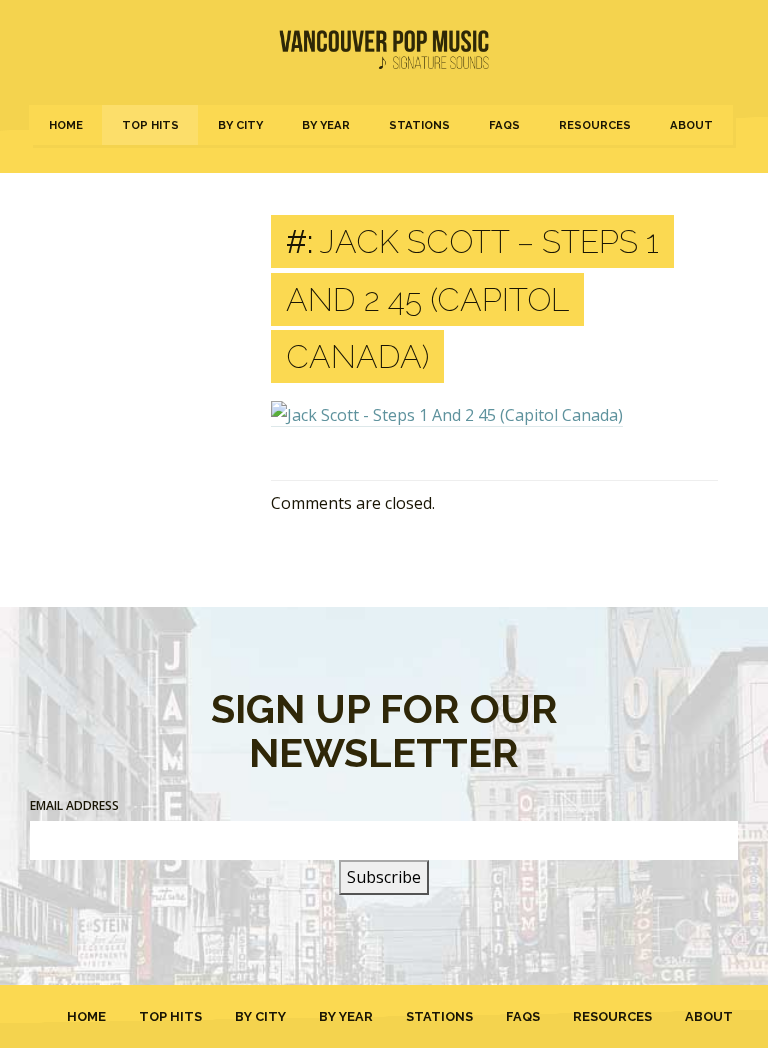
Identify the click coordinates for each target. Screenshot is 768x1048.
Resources (595, 125)
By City (240, 125)
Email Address (74, 805)
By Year (326, 125)
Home (66, 125)
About (691, 125)
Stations (419, 125)
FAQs (504, 125)
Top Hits (150, 125)
